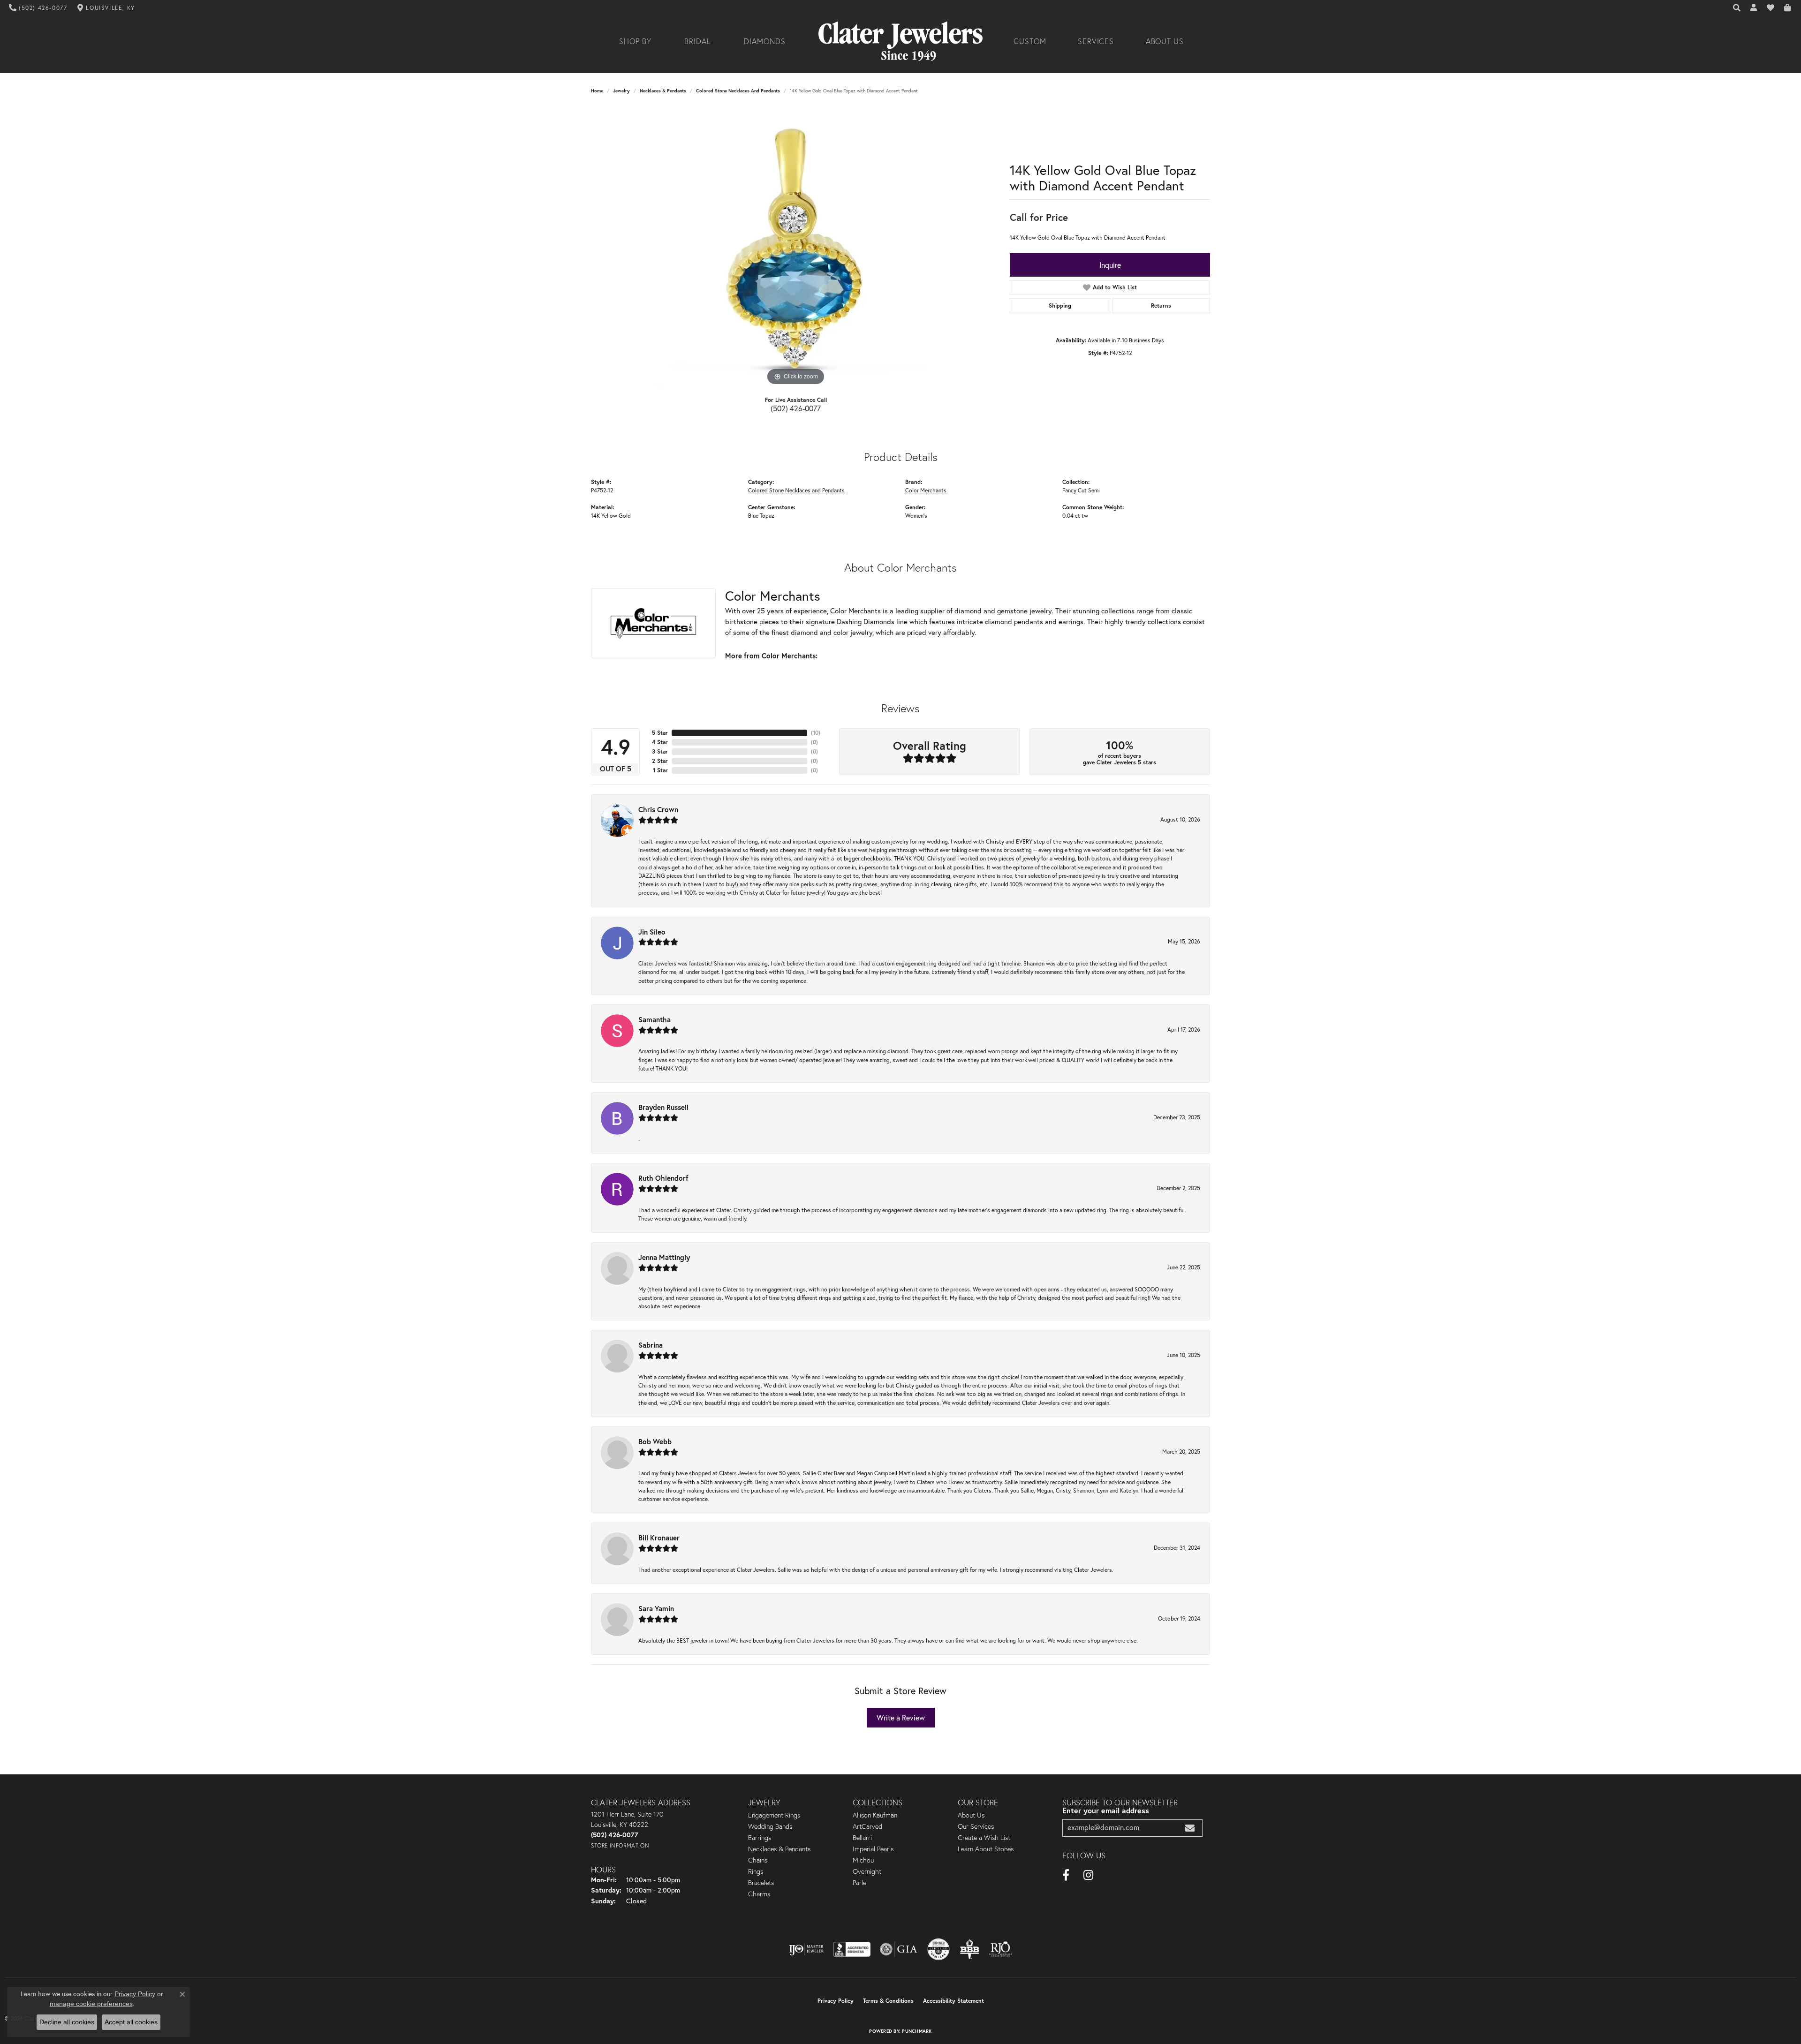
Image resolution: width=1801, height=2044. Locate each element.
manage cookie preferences (91, 2004)
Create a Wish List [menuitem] (984, 1838)
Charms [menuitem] (759, 1894)
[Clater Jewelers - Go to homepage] (900, 41)
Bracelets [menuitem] (761, 1883)
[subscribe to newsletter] (1190, 1828)
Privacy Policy (836, 2001)
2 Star (660, 761)
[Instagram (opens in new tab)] (1088, 1875)
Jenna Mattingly (664, 1257)
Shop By (635, 41)
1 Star (660, 770)
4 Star (660, 742)
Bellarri (862, 1838)
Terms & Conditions (888, 2001)
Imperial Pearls (873, 1849)
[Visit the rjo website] (1000, 1949)
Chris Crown (658, 809)
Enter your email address (1106, 1810)
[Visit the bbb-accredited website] (852, 1949)
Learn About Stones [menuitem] (986, 1849)
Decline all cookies (67, 2022)
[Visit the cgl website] (938, 1949)
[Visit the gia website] (899, 1949)
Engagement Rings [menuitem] (774, 1815)
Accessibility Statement (953, 2001)
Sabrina (651, 1345)
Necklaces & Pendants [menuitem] (779, 1849)
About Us (1165, 41)
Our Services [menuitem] (976, 1826)
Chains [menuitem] (758, 1860)
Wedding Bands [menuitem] (770, 1826)
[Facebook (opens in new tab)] (1066, 1875)
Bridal (698, 41)
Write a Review (901, 1718)
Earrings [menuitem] (760, 1838)
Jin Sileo (652, 932)
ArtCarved (867, 1826)
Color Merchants (926, 490)
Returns (1161, 305)
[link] (38, 8)
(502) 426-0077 (796, 408)
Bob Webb (655, 1441)
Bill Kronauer (659, 1538)
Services (1096, 41)
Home (597, 91)
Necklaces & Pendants (663, 91)
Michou (863, 1860)
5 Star (660, 733)
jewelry (621, 91)
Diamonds (765, 41)
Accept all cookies (131, 2022)
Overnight (867, 1871)
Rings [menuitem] (756, 1871)
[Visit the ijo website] (806, 1949)
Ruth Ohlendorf (663, 1178)
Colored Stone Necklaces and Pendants (738, 91)
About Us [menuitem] (971, 1815)
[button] (1737, 8)
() (816, 733)
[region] (796, 247)
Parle (859, 1883)
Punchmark (917, 2031)
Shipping (1060, 305)
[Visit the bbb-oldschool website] (969, 1949)
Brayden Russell (663, 1107)
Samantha (655, 1019)
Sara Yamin (656, 1608)
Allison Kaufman (875, 1815)
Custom (1030, 41)
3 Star (660, 751)
